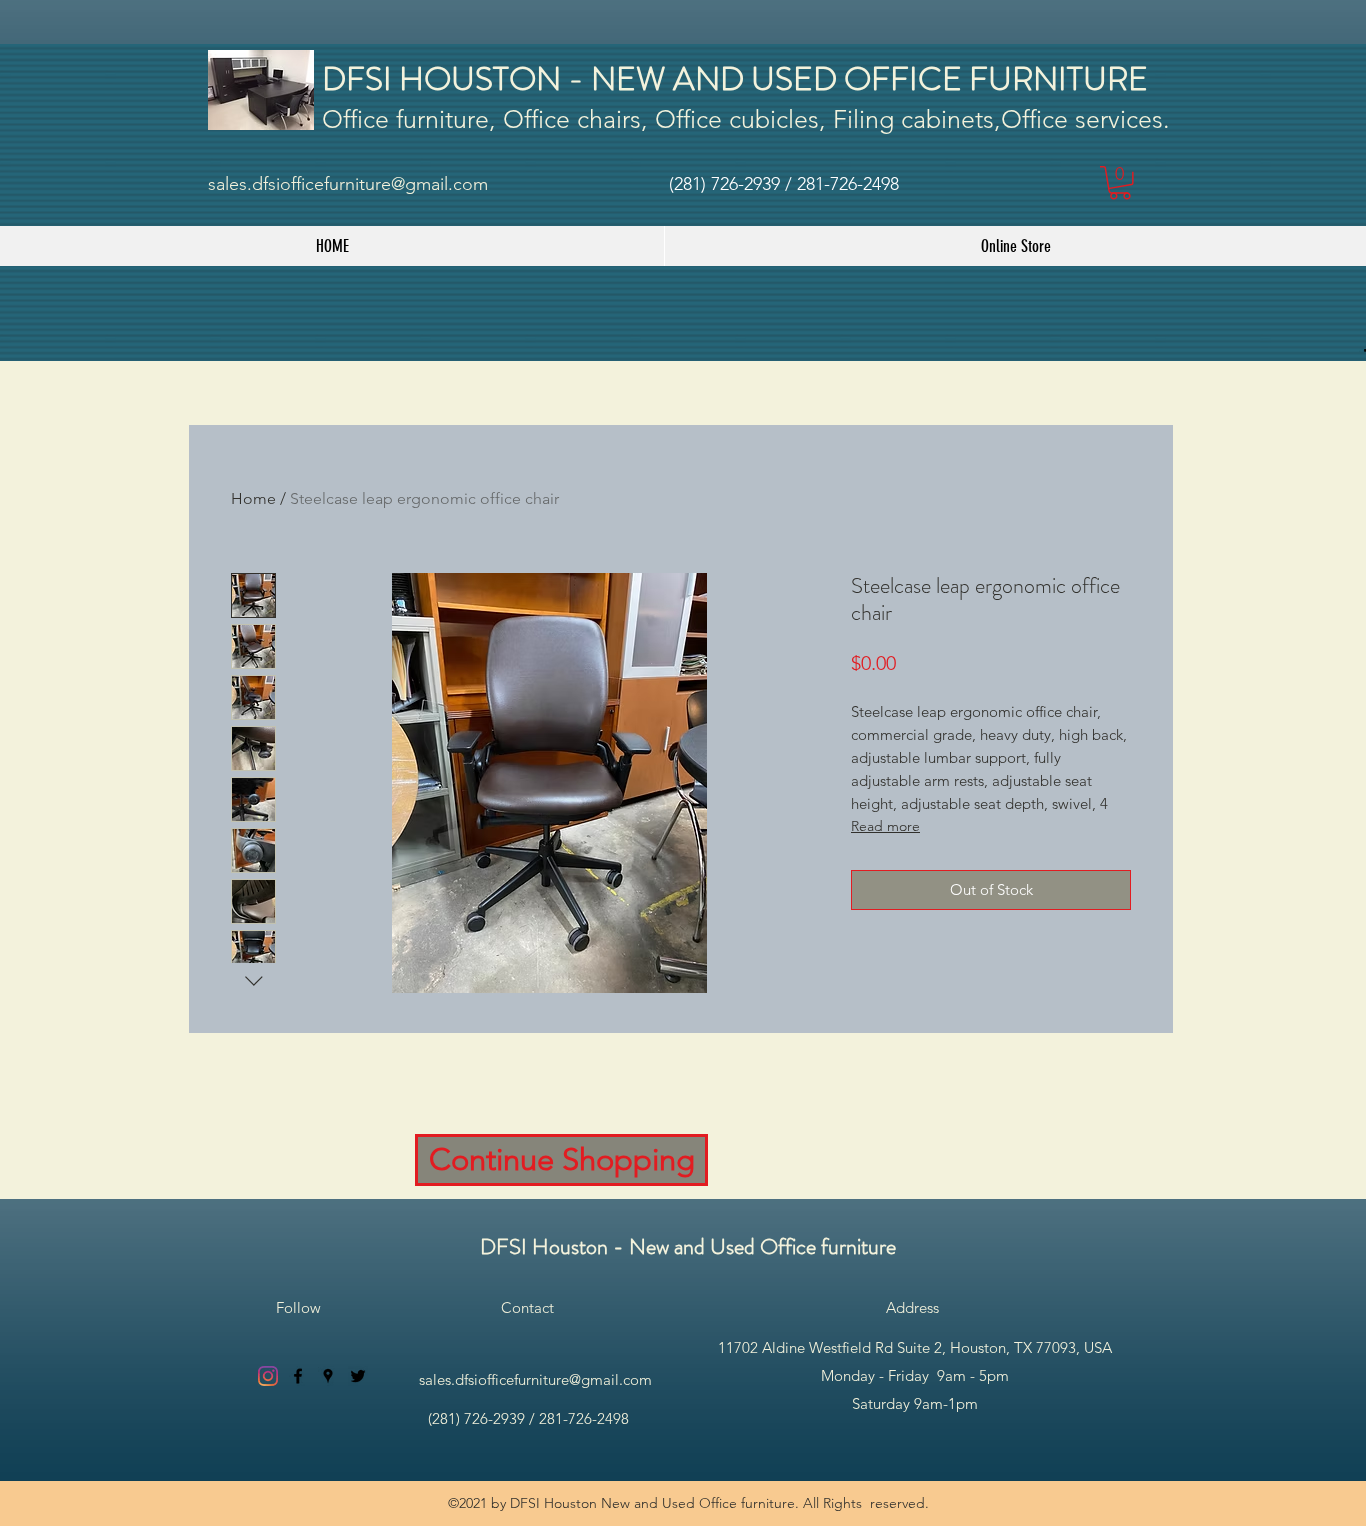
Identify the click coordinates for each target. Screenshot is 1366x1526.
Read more (885, 826)
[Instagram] (268, 1376)
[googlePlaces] (328, 1376)
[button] (1120, 183)
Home (253, 498)
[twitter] (358, 1376)
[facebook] (298, 1376)
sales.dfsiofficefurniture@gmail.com (348, 184)
